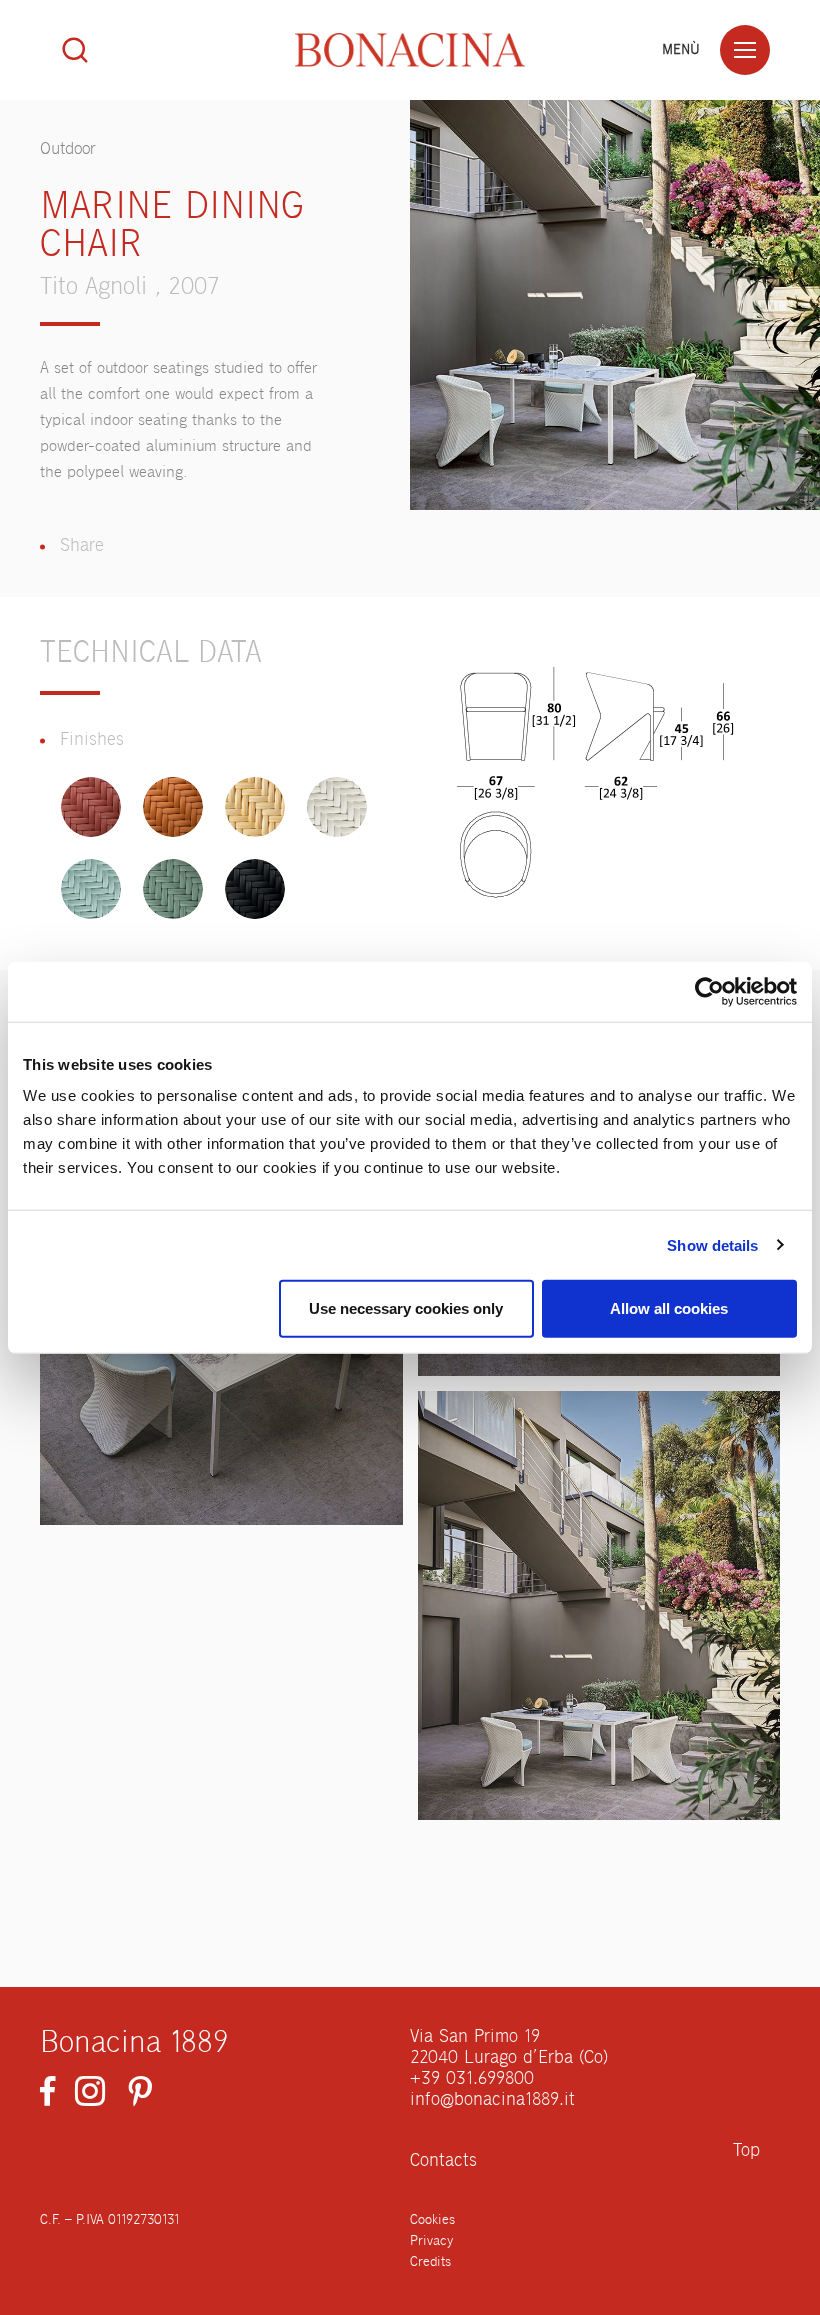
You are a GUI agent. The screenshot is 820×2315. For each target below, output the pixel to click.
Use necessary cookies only (406, 1308)
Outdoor (68, 149)
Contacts (443, 2161)
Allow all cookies (669, 1308)
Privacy (431, 2241)
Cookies (432, 2220)
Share (82, 546)
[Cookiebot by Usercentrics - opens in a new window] (709, 991)
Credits (430, 2262)
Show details (712, 1244)
